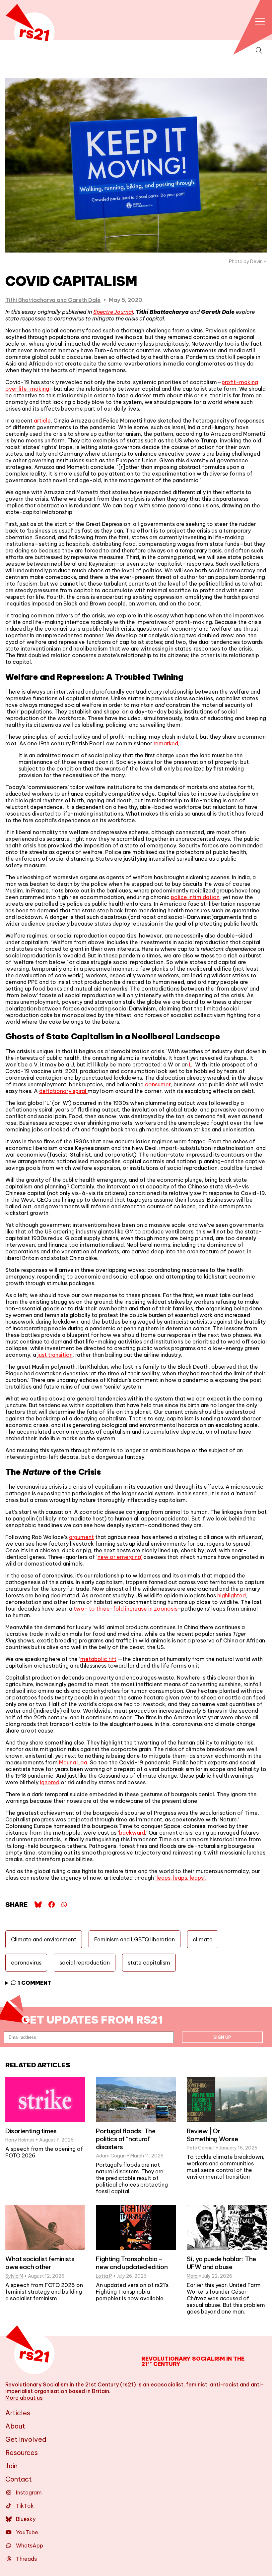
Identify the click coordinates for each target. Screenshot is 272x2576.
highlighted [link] (232, 1595)
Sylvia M (14, 2276)
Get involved (26, 2439)
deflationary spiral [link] (63, 1091)
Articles (18, 2413)
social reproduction (85, 1963)
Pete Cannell (201, 2148)
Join (11, 2466)
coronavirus (26, 1963)
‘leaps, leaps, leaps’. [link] (181, 1878)
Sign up (222, 2037)
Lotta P (104, 2276)
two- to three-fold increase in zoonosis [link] (126, 1609)
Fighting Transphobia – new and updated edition (132, 2263)
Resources (22, 2453)
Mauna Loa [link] (73, 1762)
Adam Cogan (111, 2156)
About (15, 2426)
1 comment (34, 1983)
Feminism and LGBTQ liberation (135, 1939)
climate (203, 1939)
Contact (19, 2479)
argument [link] (81, 1537)
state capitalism (149, 1963)
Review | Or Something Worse (212, 2135)
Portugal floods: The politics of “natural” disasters (126, 2139)
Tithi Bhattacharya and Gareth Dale (53, 300)
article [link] (42, 421)
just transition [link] (55, 1355)
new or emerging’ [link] (120, 1557)
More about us (24, 2398)
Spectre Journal (113, 312)
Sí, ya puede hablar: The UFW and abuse (221, 2263)
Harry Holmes (20, 2140)
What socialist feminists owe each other (40, 2263)
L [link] (191, 1064)
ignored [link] (50, 1782)
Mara (192, 2276)
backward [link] (132, 1833)
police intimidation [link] (195, 897)
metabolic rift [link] (98, 1659)
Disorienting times (31, 2131)
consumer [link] (158, 1084)
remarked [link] (166, 743)
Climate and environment (44, 1939)
